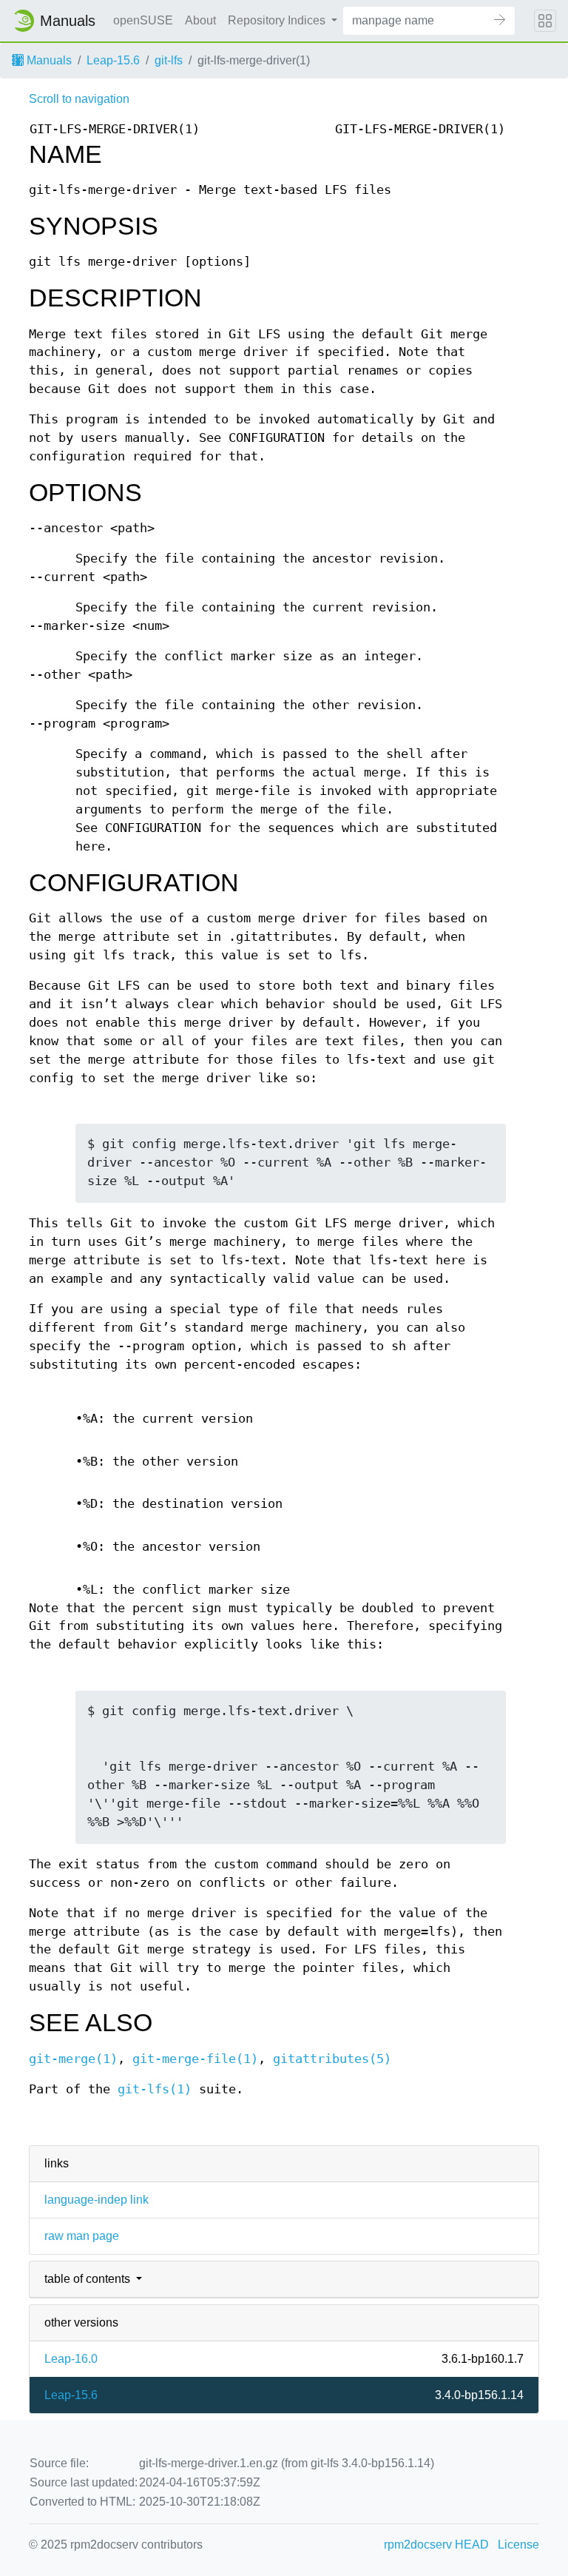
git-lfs (169, 60)
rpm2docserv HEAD (436, 2545)
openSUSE (143, 20)
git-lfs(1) (155, 2089)
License (518, 2545)
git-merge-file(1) (195, 2059)
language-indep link (97, 2200)
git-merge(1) (73, 2059)
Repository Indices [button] (278, 20)
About (200, 20)
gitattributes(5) (332, 2059)
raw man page (82, 2236)
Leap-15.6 (113, 60)
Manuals (48, 60)
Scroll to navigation (79, 99)
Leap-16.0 (71, 2359)
